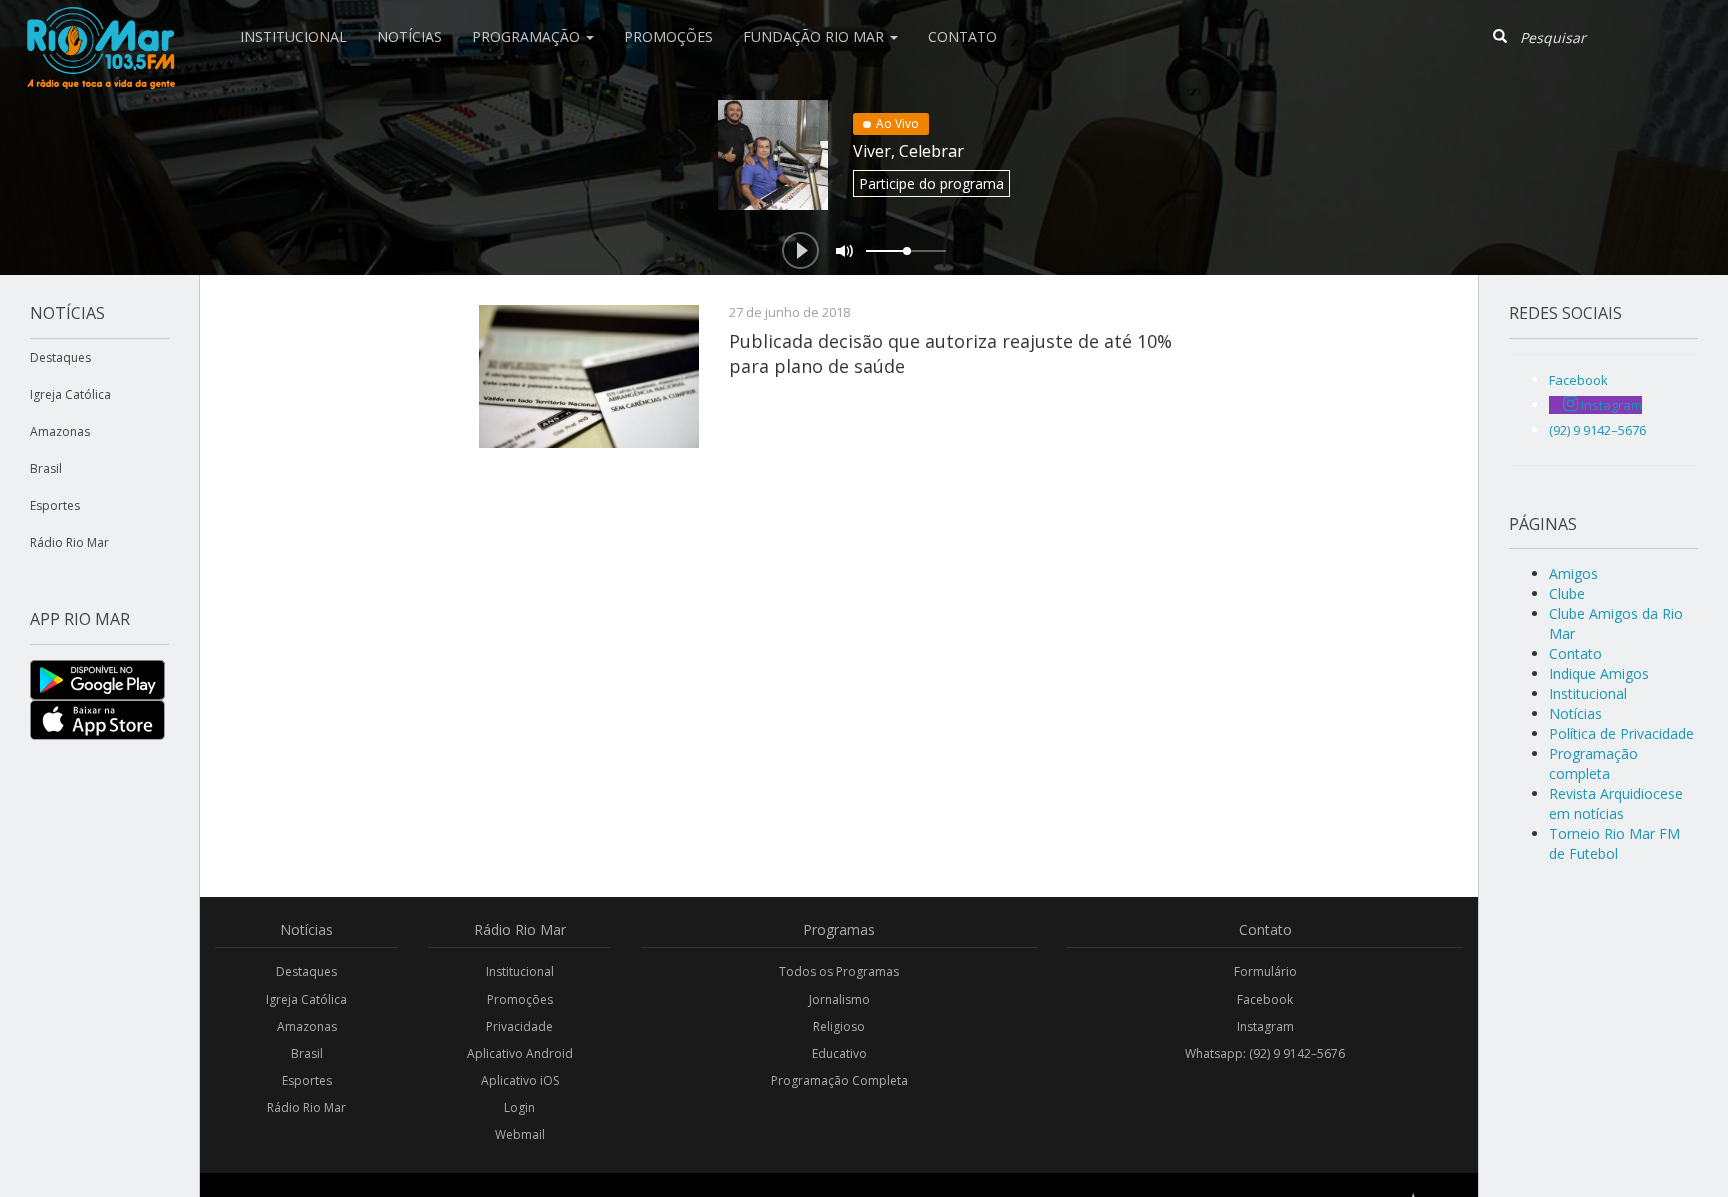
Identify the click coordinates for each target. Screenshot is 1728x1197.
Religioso (839, 1026)
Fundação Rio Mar (815, 36)
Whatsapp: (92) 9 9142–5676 (1265, 1053)
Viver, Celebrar (908, 151)
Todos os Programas (839, 971)
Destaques (60, 357)
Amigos (1573, 573)
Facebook (1265, 999)
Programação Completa (839, 1080)
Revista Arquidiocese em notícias (1616, 803)
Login (519, 1107)
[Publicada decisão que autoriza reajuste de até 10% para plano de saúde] (589, 376)
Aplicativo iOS (520, 1080)
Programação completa (1593, 763)
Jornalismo (839, 999)
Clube (1567, 593)
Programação (528, 36)
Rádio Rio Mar (69, 542)
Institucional (293, 36)
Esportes (55, 505)
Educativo (839, 1053)
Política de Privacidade (1621, 733)
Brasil (46, 468)
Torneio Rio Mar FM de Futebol (1614, 843)
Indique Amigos (1599, 673)
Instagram (1265, 1026)
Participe (931, 183)
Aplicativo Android (520, 1053)
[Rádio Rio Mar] (100, 25)
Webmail (520, 1134)
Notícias (409, 36)
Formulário (1265, 971)
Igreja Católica (70, 394)
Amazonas (60, 431)
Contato (962, 36)
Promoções (668, 36)
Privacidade (519, 1026)
